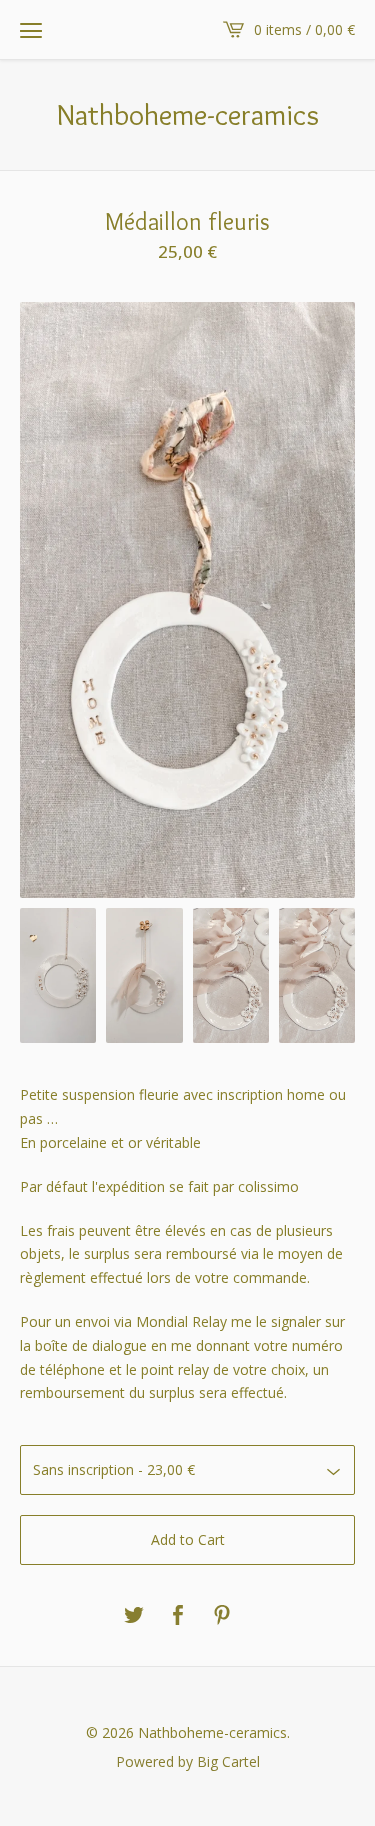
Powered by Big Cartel (188, 1761)
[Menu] (31, 30)
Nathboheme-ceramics (187, 115)
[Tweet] (134, 1616)
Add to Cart (188, 1539)
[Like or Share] (178, 1616)
